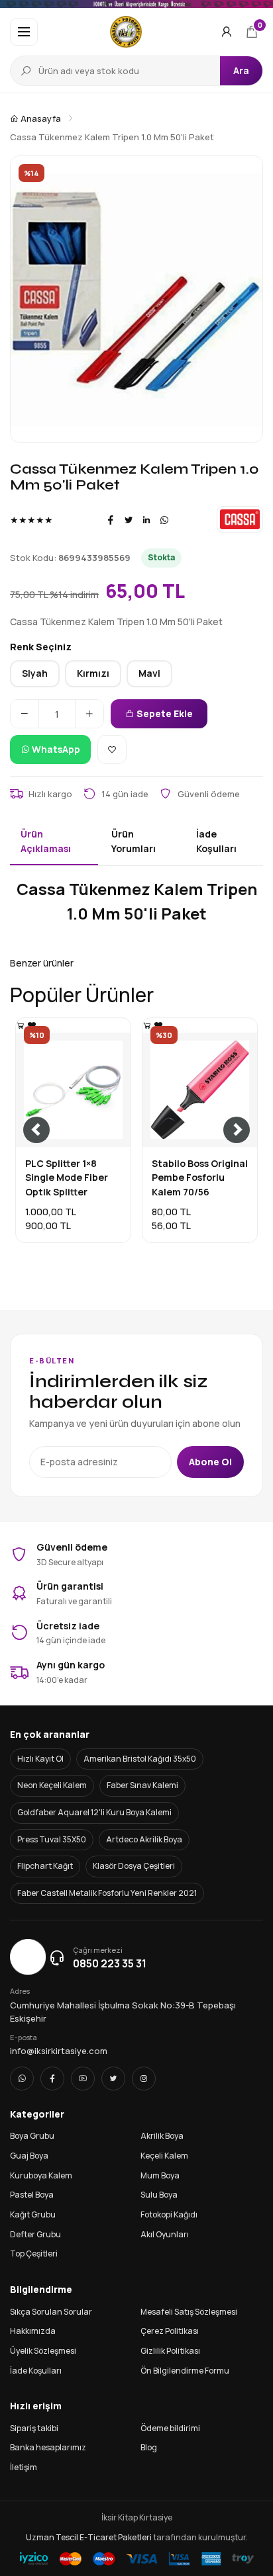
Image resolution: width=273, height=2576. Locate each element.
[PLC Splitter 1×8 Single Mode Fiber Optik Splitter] (21, 1025)
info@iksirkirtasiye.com (59, 2051)
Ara (241, 70)
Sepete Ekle (164, 713)
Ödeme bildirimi (170, 2428)
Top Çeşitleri (34, 2254)
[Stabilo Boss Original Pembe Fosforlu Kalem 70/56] (147, 1025)
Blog (149, 2447)
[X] (113, 2079)
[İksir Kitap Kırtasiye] (126, 32)
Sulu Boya (159, 2195)
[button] (24, 32)
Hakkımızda (33, 2331)
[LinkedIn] (146, 520)
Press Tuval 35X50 (52, 1839)
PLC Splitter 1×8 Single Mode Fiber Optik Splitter (67, 1178)
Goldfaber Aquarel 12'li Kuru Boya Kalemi (94, 1812)
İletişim (24, 2467)
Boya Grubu (32, 2136)
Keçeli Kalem (164, 2156)
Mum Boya (160, 2175)
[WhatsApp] (164, 520)
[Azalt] (25, 714)
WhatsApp (55, 749)
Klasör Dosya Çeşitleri (134, 1866)
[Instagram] (144, 2079)
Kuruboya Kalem (41, 2175)
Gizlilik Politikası (170, 2351)
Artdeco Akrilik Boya (144, 1839)
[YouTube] (83, 2079)
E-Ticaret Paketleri (116, 2537)
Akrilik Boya (162, 2136)
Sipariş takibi (34, 2428)
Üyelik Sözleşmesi (43, 2351)
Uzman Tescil (52, 2537)
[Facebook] (111, 520)
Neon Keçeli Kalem (52, 1785)
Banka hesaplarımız (48, 2447)
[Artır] (89, 714)
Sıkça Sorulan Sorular (51, 2312)
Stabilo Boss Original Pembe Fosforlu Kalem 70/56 (200, 1178)
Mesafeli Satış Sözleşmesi (189, 2312)
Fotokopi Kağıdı (169, 2214)
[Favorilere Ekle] (112, 750)
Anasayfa (40, 118)
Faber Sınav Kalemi (142, 1785)
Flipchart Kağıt (45, 1866)
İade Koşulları (36, 2371)
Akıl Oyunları (165, 2234)
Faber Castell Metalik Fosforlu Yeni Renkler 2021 (107, 1893)
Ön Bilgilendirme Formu (185, 2371)
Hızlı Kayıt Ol (40, 1759)
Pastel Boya (32, 2195)
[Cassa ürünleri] (240, 519)
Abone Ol (210, 1462)
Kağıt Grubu (33, 2214)
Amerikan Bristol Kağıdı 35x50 (140, 1759)
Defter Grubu (35, 2234)
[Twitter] (129, 520)
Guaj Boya (29, 2156)
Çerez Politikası (170, 2331)
